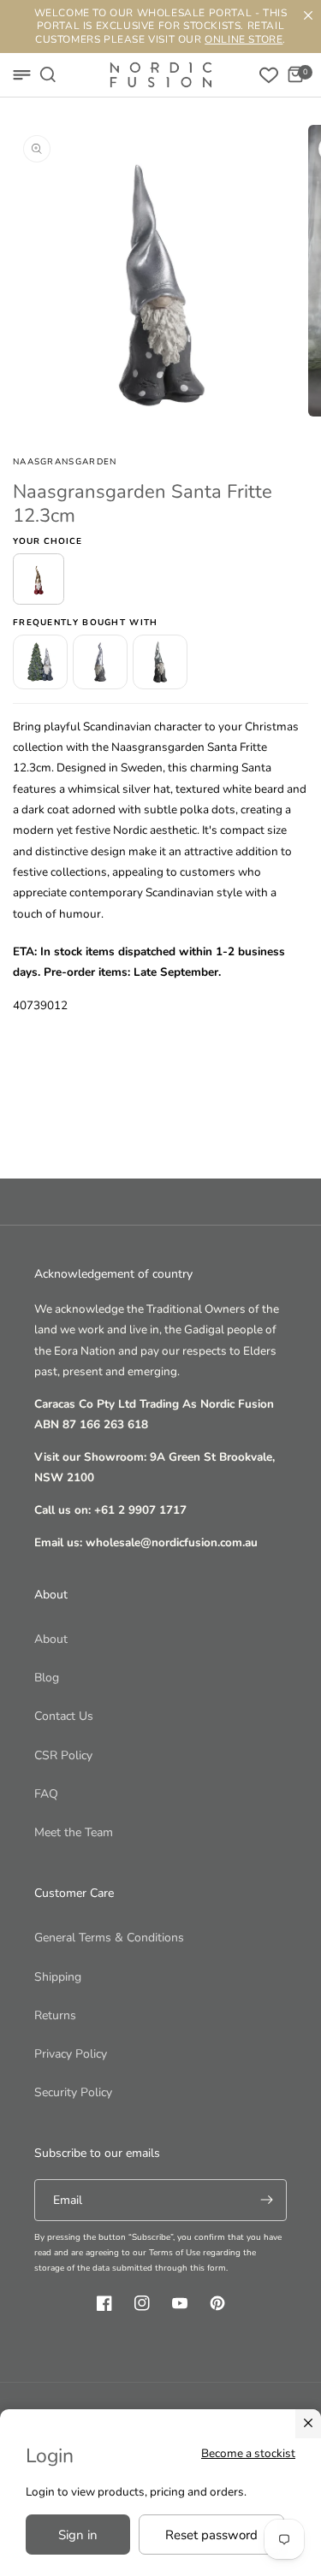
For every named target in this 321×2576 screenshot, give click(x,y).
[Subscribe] (266, 2200)
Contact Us (64, 1716)
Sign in (78, 2535)
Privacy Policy (71, 2054)
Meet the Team (74, 1832)
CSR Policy (63, 1755)
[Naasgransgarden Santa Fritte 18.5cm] (100, 662)
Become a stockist (248, 2453)
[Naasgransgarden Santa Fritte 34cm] (160, 662)
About (51, 1639)
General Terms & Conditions (109, 1938)
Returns (55, 2015)
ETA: (25, 951)
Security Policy (73, 2092)
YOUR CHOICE (48, 541)
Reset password (211, 2535)
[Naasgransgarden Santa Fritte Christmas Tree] (40, 662)
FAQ (46, 1794)
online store (244, 39)
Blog (47, 1678)
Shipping (58, 1977)
